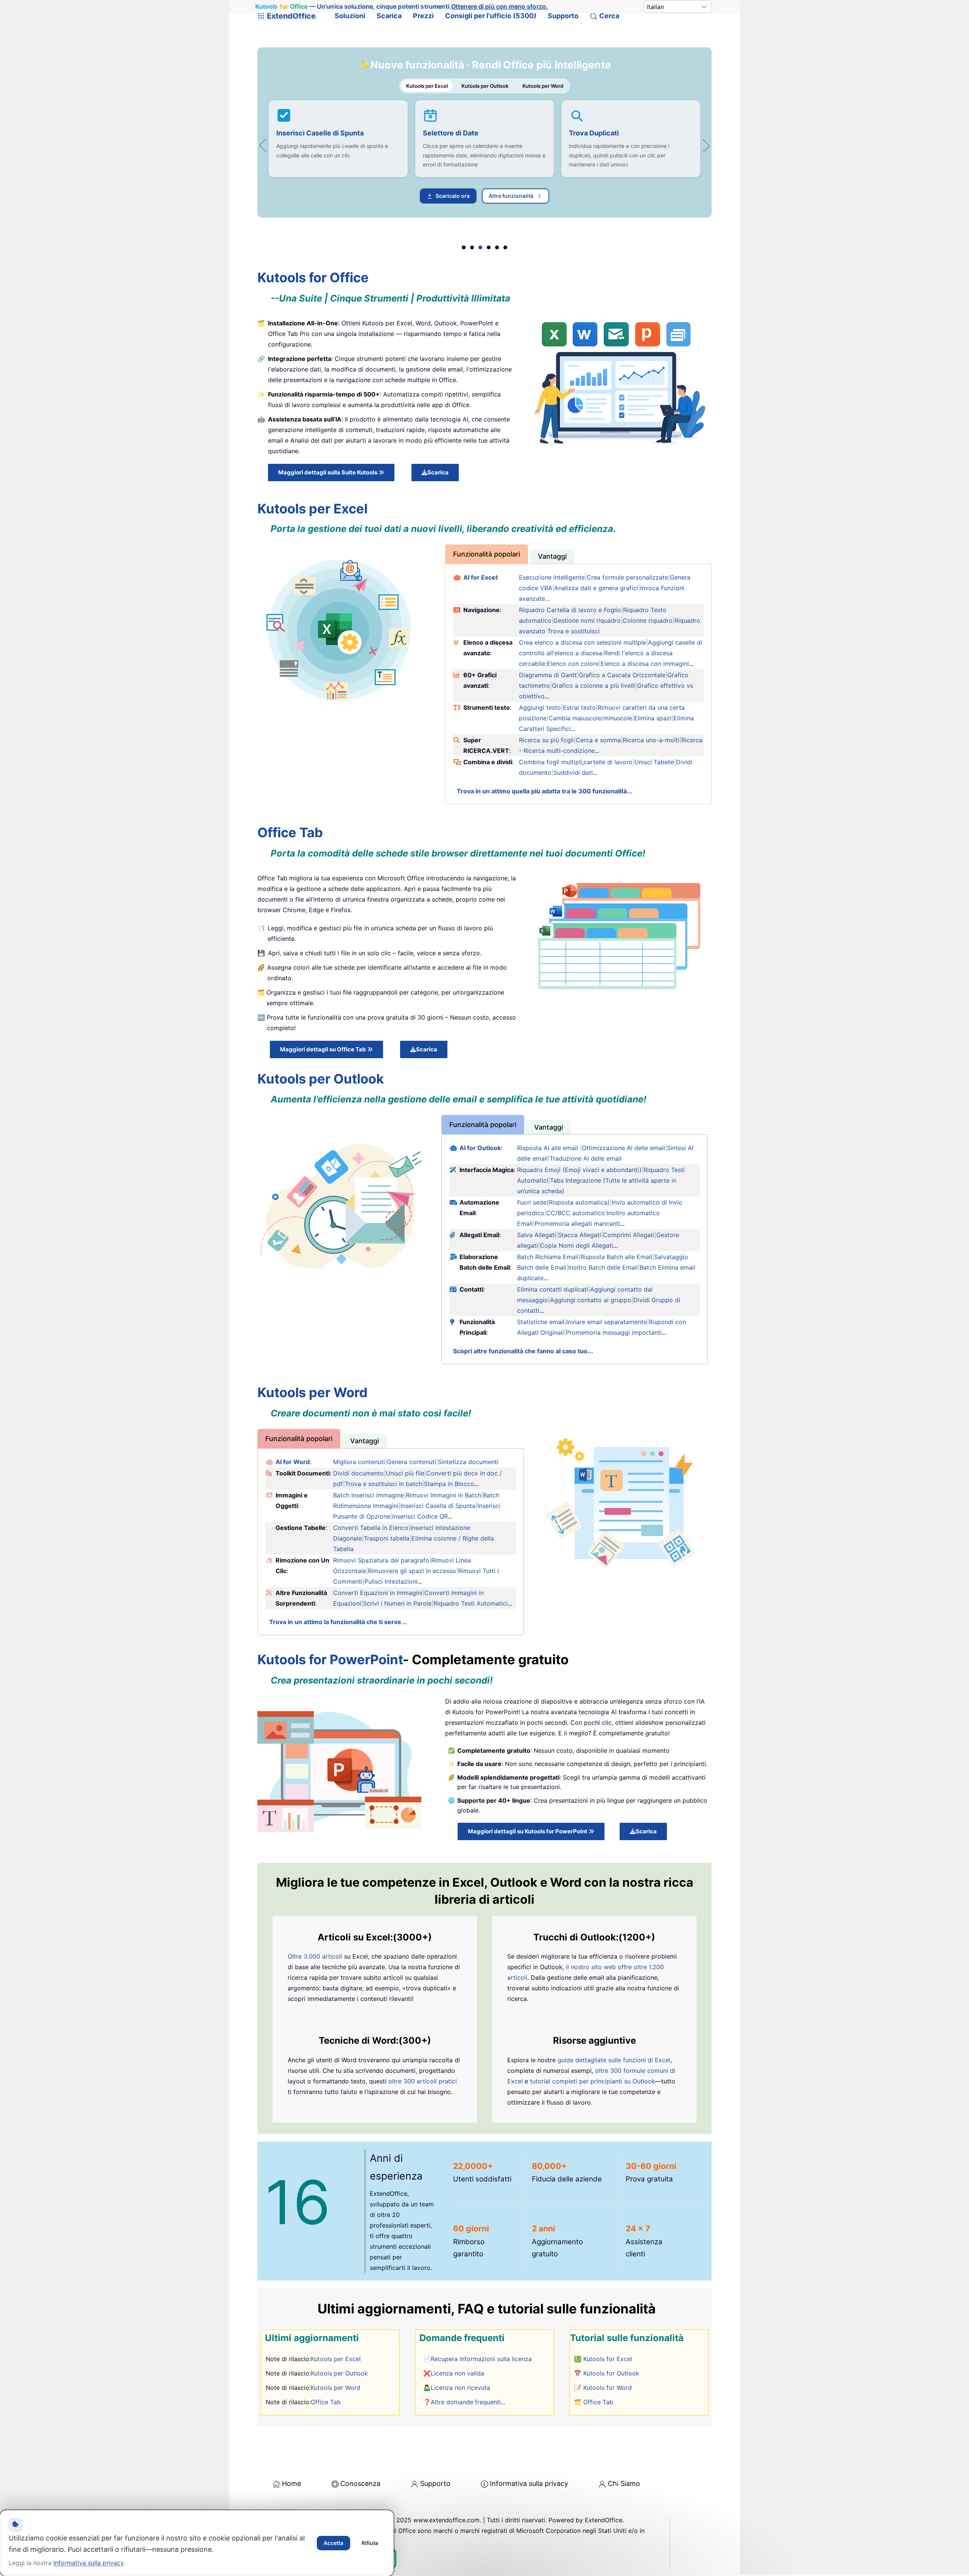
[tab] (487, 554)
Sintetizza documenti (468, 1462)
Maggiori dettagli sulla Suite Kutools (328, 472)
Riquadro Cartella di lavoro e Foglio (570, 610)
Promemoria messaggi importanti (614, 1332)
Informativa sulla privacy (529, 2484)
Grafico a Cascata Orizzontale (622, 675)
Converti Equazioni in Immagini (378, 1593)
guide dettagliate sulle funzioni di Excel (614, 2060)
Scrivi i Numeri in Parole (397, 1603)
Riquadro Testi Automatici (470, 1603)
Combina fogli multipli (551, 762)
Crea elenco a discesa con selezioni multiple (583, 642)
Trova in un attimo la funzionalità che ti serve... (338, 1622)
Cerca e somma (598, 740)
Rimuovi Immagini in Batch (443, 1495)
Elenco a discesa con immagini (645, 664)
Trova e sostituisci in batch (383, 1484)
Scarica (389, 16)
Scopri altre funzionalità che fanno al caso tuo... (523, 1351)
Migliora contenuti (359, 1462)
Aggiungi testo (540, 707)
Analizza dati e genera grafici (596, 588)
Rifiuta (370, 2543)
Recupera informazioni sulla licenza (481, 2359)
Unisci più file (405, 1473)
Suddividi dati (573, 773)
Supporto (563, 16)
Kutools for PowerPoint (330, 1659)
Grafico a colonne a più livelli (594, 686)
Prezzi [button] (423, 16)
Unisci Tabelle (654, 762)
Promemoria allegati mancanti (577, 1223)
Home (291, 2484)
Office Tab (326, 2402)
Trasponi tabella (387, 1538)
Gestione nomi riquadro (587, 620)
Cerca (609, 16)
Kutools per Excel (336, 2359)
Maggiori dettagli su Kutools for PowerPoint (528, 1831)
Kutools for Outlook (611, 2373)
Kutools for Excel (608, 2359)
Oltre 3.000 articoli (315, 1956)
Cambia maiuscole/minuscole (590, 718)
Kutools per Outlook (439, 143)
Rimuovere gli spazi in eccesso (412, 1571)
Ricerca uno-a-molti (651, 740)
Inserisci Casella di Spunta (438, 1506)
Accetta (333, 2543)
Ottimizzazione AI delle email (623, 1148)
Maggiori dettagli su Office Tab (324, 1049)
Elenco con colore (573, 664)
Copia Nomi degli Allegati (576, 1245)
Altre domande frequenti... (468, 2402)
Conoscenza (360, 2484)
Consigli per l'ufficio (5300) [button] (491, 16)
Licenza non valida (457, 2373)
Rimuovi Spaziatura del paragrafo (381, 1560)
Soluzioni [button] (350, 16)
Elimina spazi (653, 718)
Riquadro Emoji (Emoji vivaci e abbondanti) (579, 1170)
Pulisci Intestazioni (391, 1581)
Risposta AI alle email (548, 1148)
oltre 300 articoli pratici (423, 2081)
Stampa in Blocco (449, 1484)
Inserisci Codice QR (420, 1516)
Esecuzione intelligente (552, 577)
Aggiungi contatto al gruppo (591, 1300)
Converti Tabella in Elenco (371, 1528)
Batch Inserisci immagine (368, 1495)
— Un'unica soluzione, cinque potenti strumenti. (402, 7)
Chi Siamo (624, 2484)
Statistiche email (541, 1322)
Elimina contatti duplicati (553, 1289)
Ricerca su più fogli (546, 740)
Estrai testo (579, 707)
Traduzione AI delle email (586, 1158)
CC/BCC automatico (576, 1213)
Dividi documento (358, 1473)
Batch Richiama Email (548, 1257)
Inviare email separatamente (607, 1322)
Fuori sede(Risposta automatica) (563, 1202)
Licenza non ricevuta (460, 2388)
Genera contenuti (411, 1462)
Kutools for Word (608, 2388)
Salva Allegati (537, 1235)
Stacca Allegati (580, 1235)
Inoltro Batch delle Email (603, 1267)
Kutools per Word (336, 2388)
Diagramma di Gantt (548, 675)
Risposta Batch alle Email (616, 1257)
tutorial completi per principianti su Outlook (593, 2081)
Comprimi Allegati (629, 1235)
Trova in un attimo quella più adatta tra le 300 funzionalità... (545, 791)
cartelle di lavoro (608, 762)
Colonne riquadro (648, 620)
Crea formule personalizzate (627, 577)
